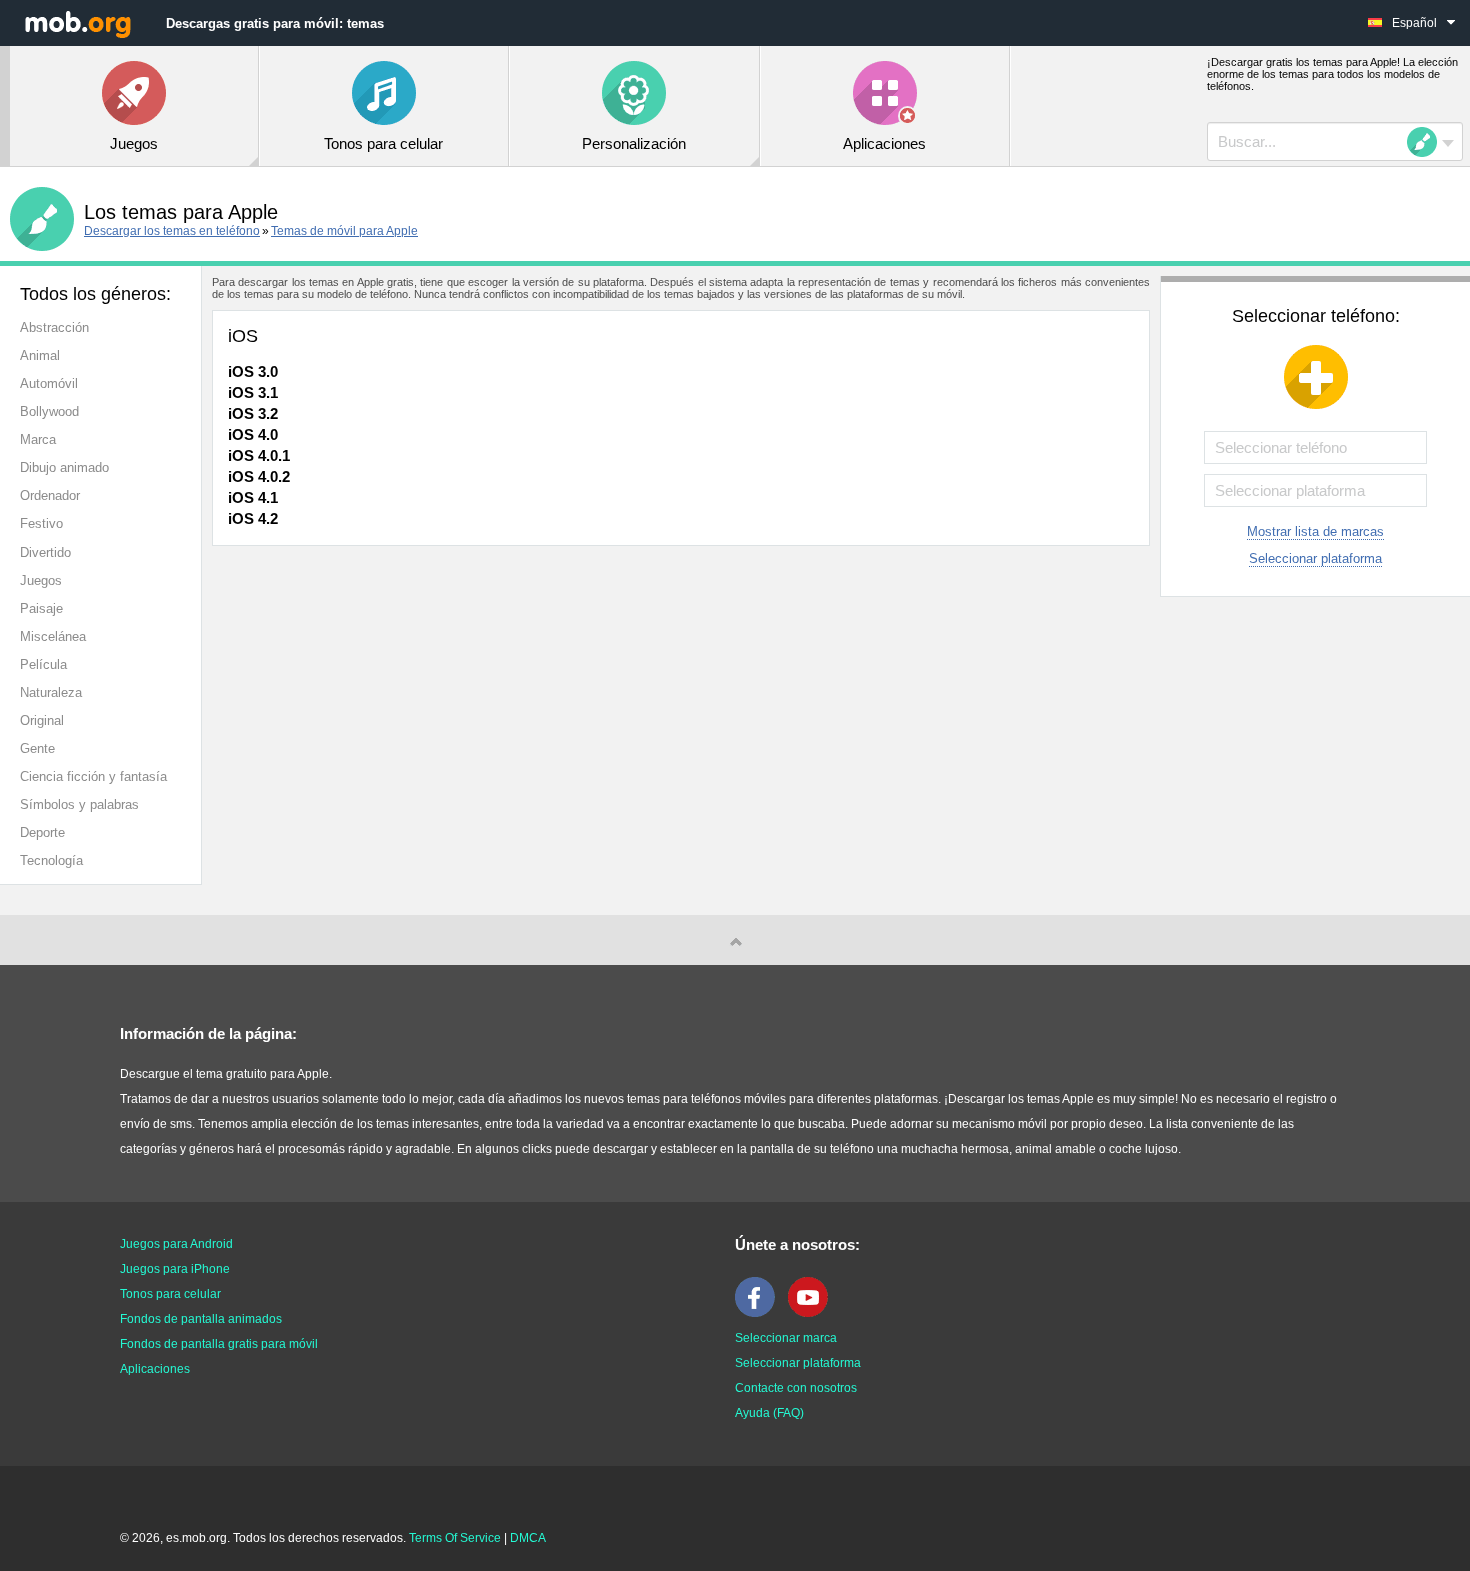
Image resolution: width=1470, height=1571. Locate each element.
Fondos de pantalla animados (201, 1319)
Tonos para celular (170, 1294)
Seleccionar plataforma (1315, 558)
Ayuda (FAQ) (769, 1413)
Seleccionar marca (786, 1338)
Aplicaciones (155, 1369)
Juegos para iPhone (175, 1269)
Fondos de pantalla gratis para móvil (219, 1344)
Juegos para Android (176, 1244)
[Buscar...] (1428, 142)
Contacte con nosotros (796, 1388)
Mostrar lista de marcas (1315, 531)
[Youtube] (813, 1313)
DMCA (528, 1538)
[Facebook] (760, 1313)
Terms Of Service (455, 1538)
